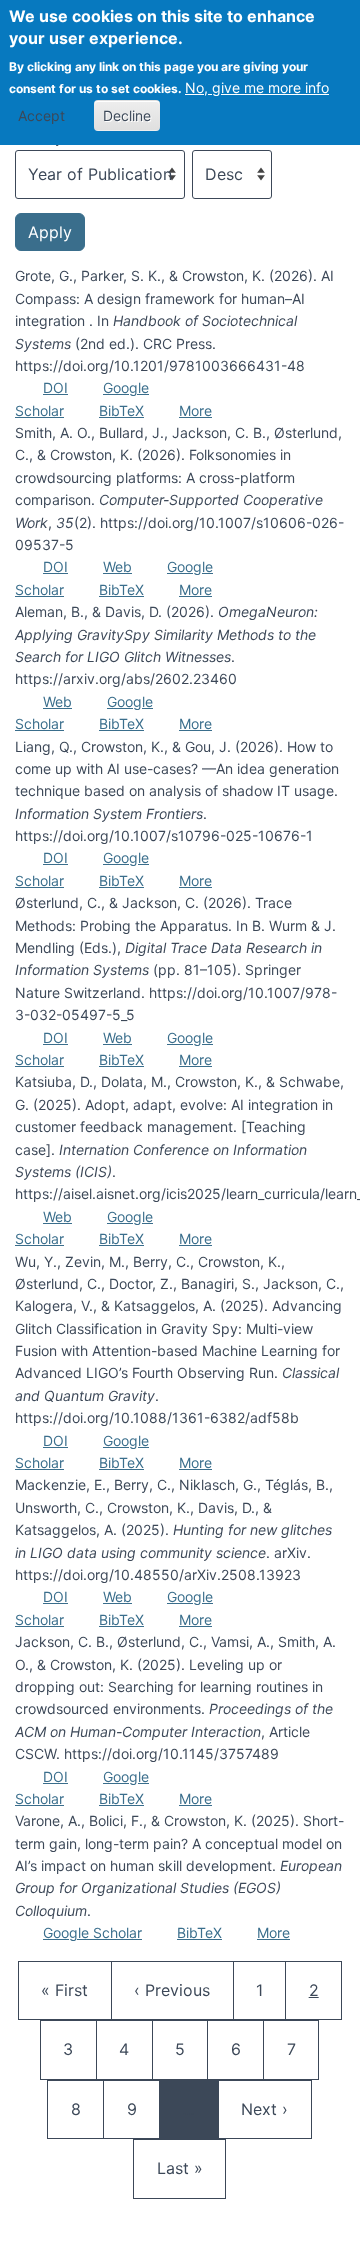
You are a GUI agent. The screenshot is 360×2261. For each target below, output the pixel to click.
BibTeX (121, 410)
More (195, 410)
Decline (127, 115)
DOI (55, 387)
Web (117, 566)
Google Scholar (92, 1932)
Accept (41, 115)
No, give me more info (257, 87)
